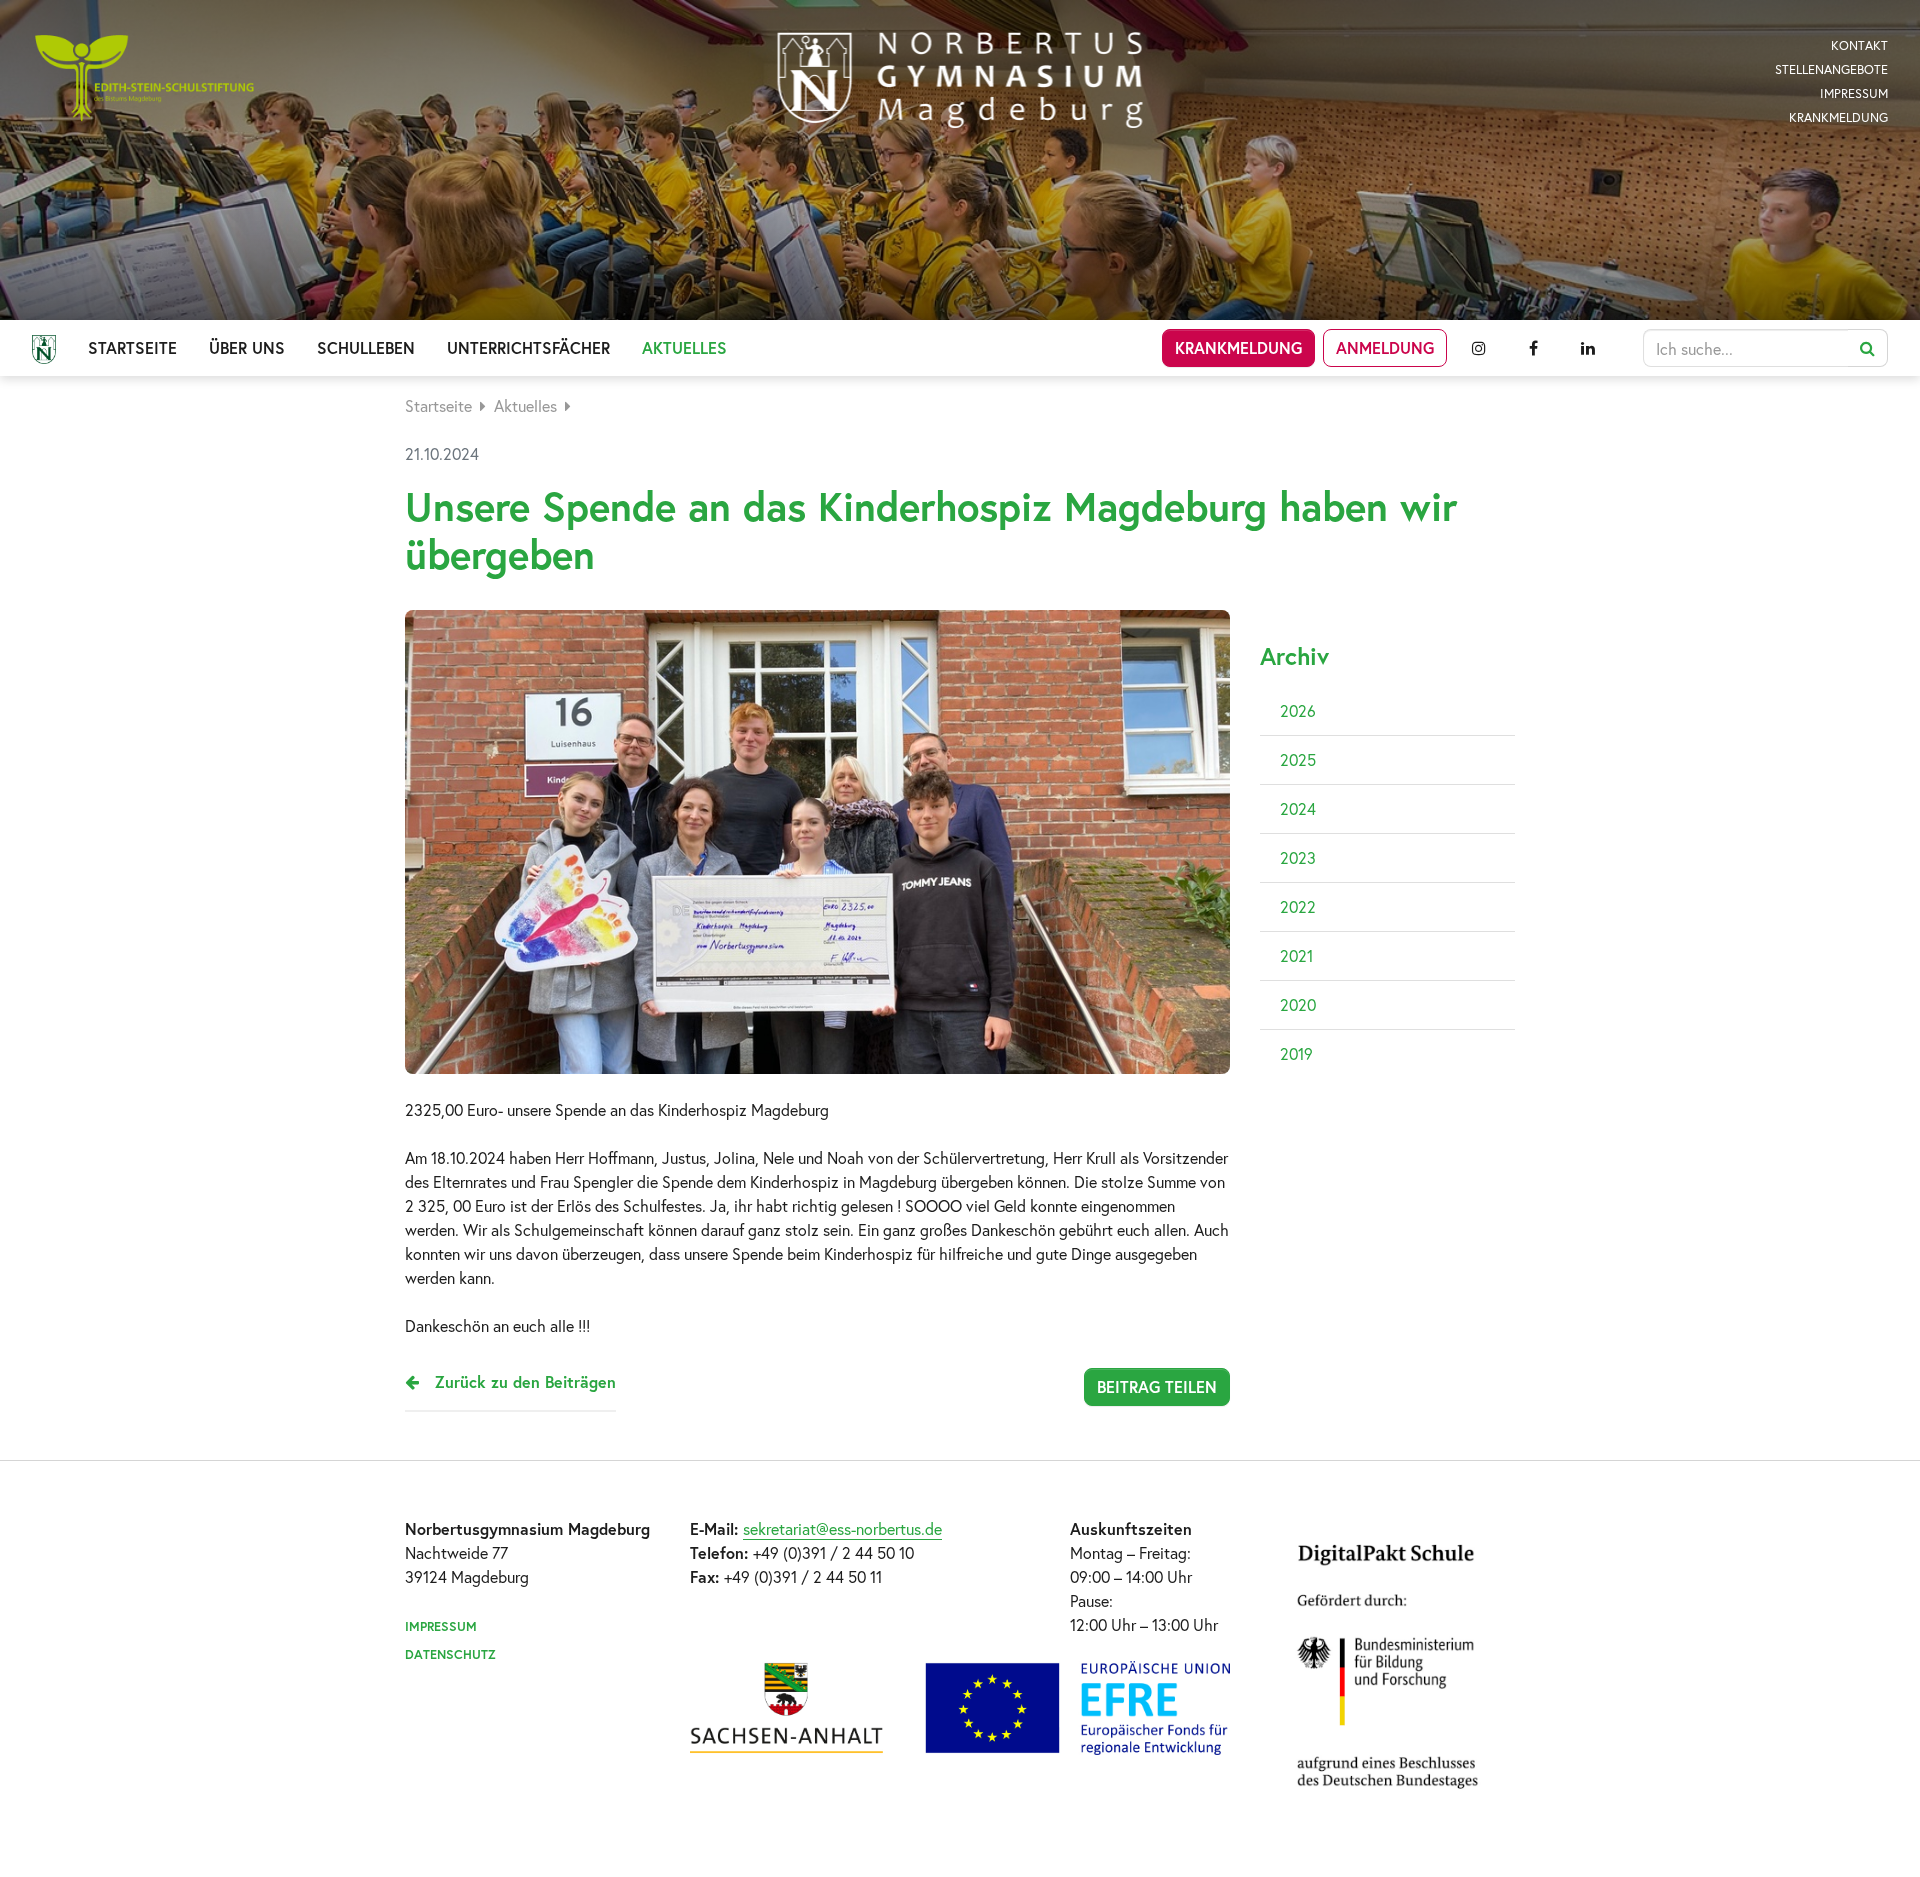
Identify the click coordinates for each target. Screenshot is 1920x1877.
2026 (1298, 710)
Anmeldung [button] (1385, 347)
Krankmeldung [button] (1238, 347)
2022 (1298, 906)
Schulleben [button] (366, 347)
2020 (1298, 1004)
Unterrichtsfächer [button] (528, 347)
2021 (1296, 955)
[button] (1478, 348)
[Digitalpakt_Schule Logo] (960, 1707)
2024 (1298, 808)
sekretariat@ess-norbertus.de (842, 1528)
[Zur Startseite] (960, 80)
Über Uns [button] (247, 347)
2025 (1298, 759)
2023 (1298, 857)
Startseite (132, 347)
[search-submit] (1868, 348)
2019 (1296, 1053)
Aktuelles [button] (684, 347)
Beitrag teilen (1157, 1386)
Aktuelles (525, 405)
